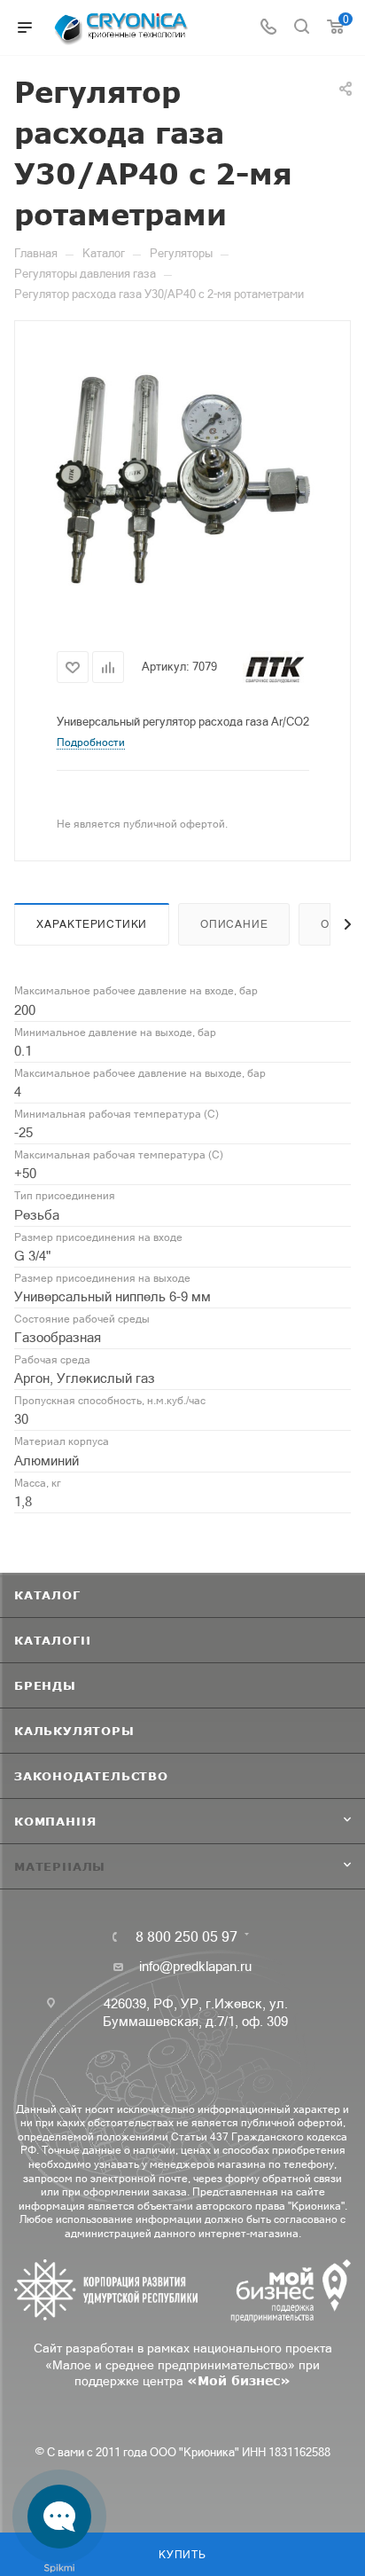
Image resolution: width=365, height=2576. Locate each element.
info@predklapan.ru (195, 1966)
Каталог (47, 1595)
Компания (55, 1821)
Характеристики (92, 924)
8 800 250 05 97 (186, 1936)
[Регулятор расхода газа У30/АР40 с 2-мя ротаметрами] (182, 478)
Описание (234, 924)
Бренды (45, 1685)
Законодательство (91, 1776)
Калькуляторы (74, 1731)
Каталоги (52, 1640)
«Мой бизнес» (239, 2380)
